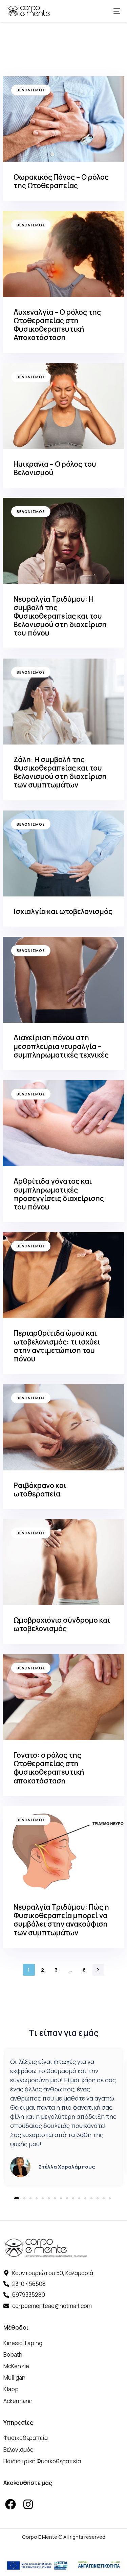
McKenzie (16, 2366)
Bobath (13, 2355)
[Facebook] (10, 2504)
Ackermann (18, 2401)
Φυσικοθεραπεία (26, 2438)
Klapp (11, 2389)
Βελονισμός (31, 90)
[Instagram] (28, 2504)
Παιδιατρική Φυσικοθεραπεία (42, 2461)
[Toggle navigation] (101, 11)
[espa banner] (63, 2566)
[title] (63, 139)
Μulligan (14, 2378)
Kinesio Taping (23, 2343)
